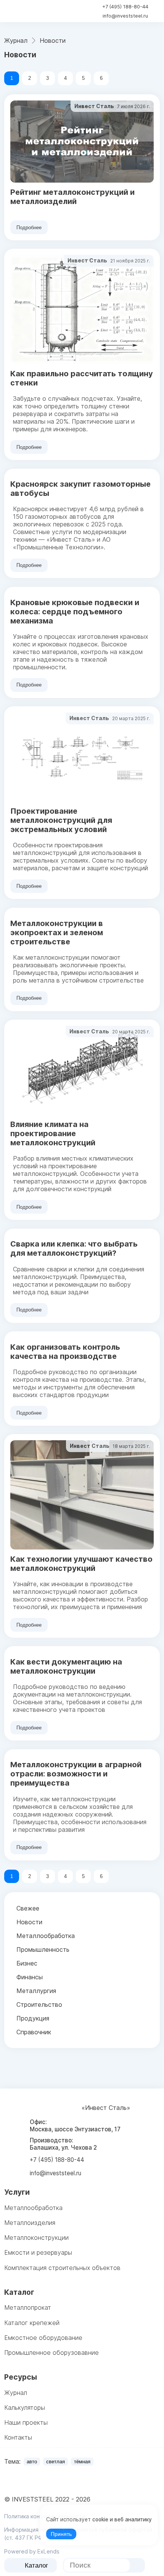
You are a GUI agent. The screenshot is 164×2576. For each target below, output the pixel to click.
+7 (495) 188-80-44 (125, 7)
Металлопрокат (28, 2307)
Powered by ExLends (32, 2551)
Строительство (39, 2004)
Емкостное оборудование (43, 2338)
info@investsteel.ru (125, 16)
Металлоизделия (30, 2223)
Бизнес (27, 1963)
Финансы (30, 1977)
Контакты (18, 2437)
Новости (29, 1922)
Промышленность (43, 1949)
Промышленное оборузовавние (51, 2353)
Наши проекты (26, 2422)
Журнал (16, 2393)
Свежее (28, 1908)
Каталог (36, 2565)
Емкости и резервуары (38, 2252)
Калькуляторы (25, 2408)
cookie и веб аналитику (122, 2519)
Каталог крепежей (32, 2323)
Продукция (33, 2018)
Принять (61, 2534)
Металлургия (36, 1991)
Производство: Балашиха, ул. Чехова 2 (63, 2144)
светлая (55, 2462)
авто (32, 2462)
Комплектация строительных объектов (62, 2268)
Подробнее (29, 227)
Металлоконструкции (36, 2238)
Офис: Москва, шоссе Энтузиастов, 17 (75, 2126)
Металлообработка (46, 1936)
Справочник (34, 2032)
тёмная (82, 2462)
